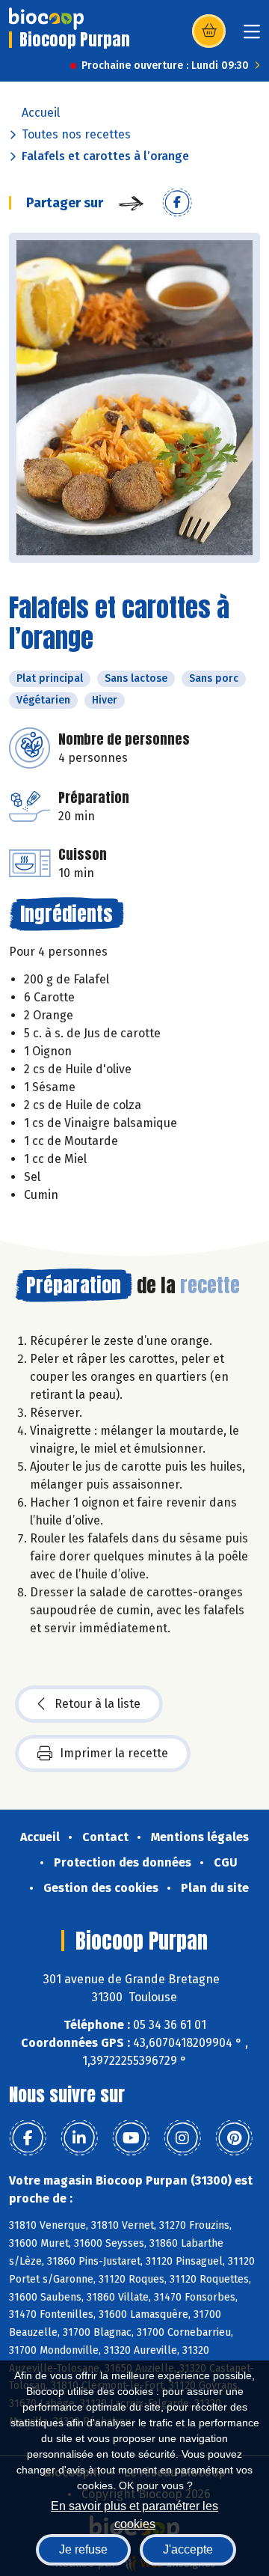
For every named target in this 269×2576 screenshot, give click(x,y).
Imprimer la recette (114, 1753)
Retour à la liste (98, 1704)
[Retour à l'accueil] (46, 19)
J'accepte (188, 2549)
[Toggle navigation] (252, 36)
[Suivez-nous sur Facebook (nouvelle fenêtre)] (28, 2138)
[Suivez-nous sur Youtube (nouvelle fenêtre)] (131, 2138)
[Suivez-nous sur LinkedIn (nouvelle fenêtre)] (79, 2138)
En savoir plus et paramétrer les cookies (134, 2514)
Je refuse (83, 2549)
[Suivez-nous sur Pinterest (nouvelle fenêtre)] (234, 2138)
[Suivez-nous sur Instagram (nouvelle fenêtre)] (182, 2138)
